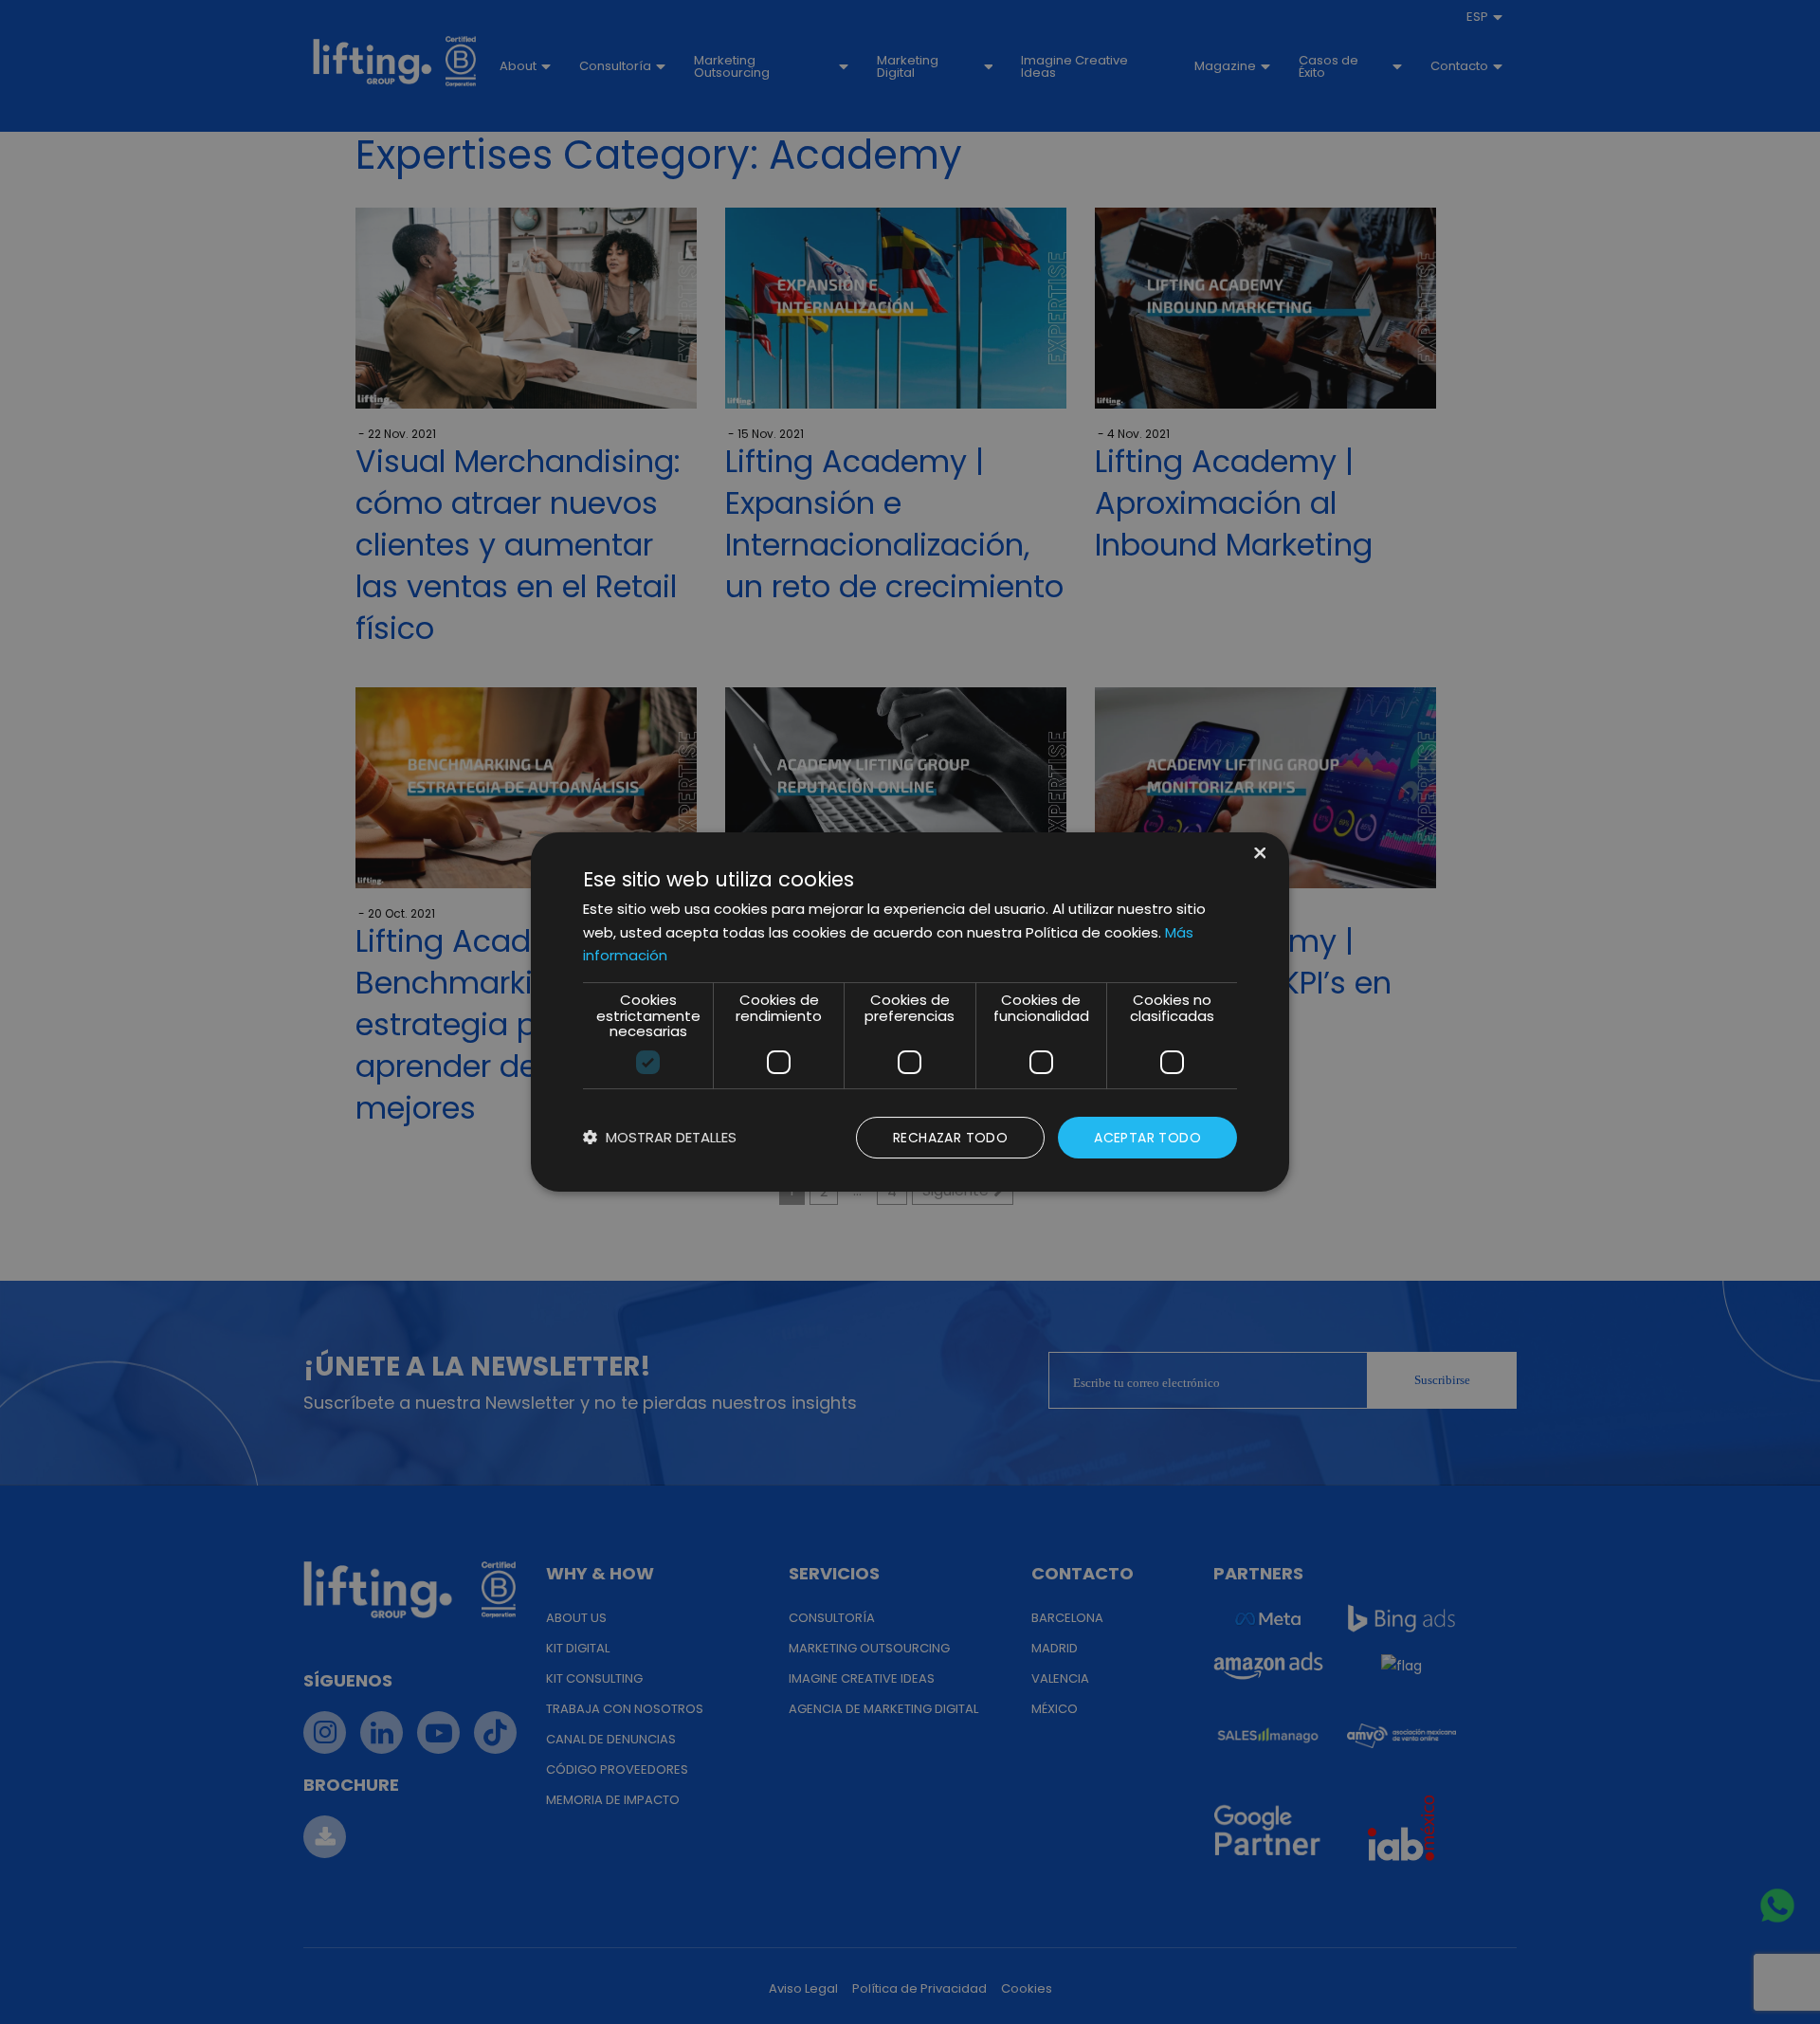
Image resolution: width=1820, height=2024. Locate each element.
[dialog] (910, 1012)
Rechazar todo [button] (950, 1138)
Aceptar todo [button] (1147, 1138)
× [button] (1258, 855)
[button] (660, 1138)
